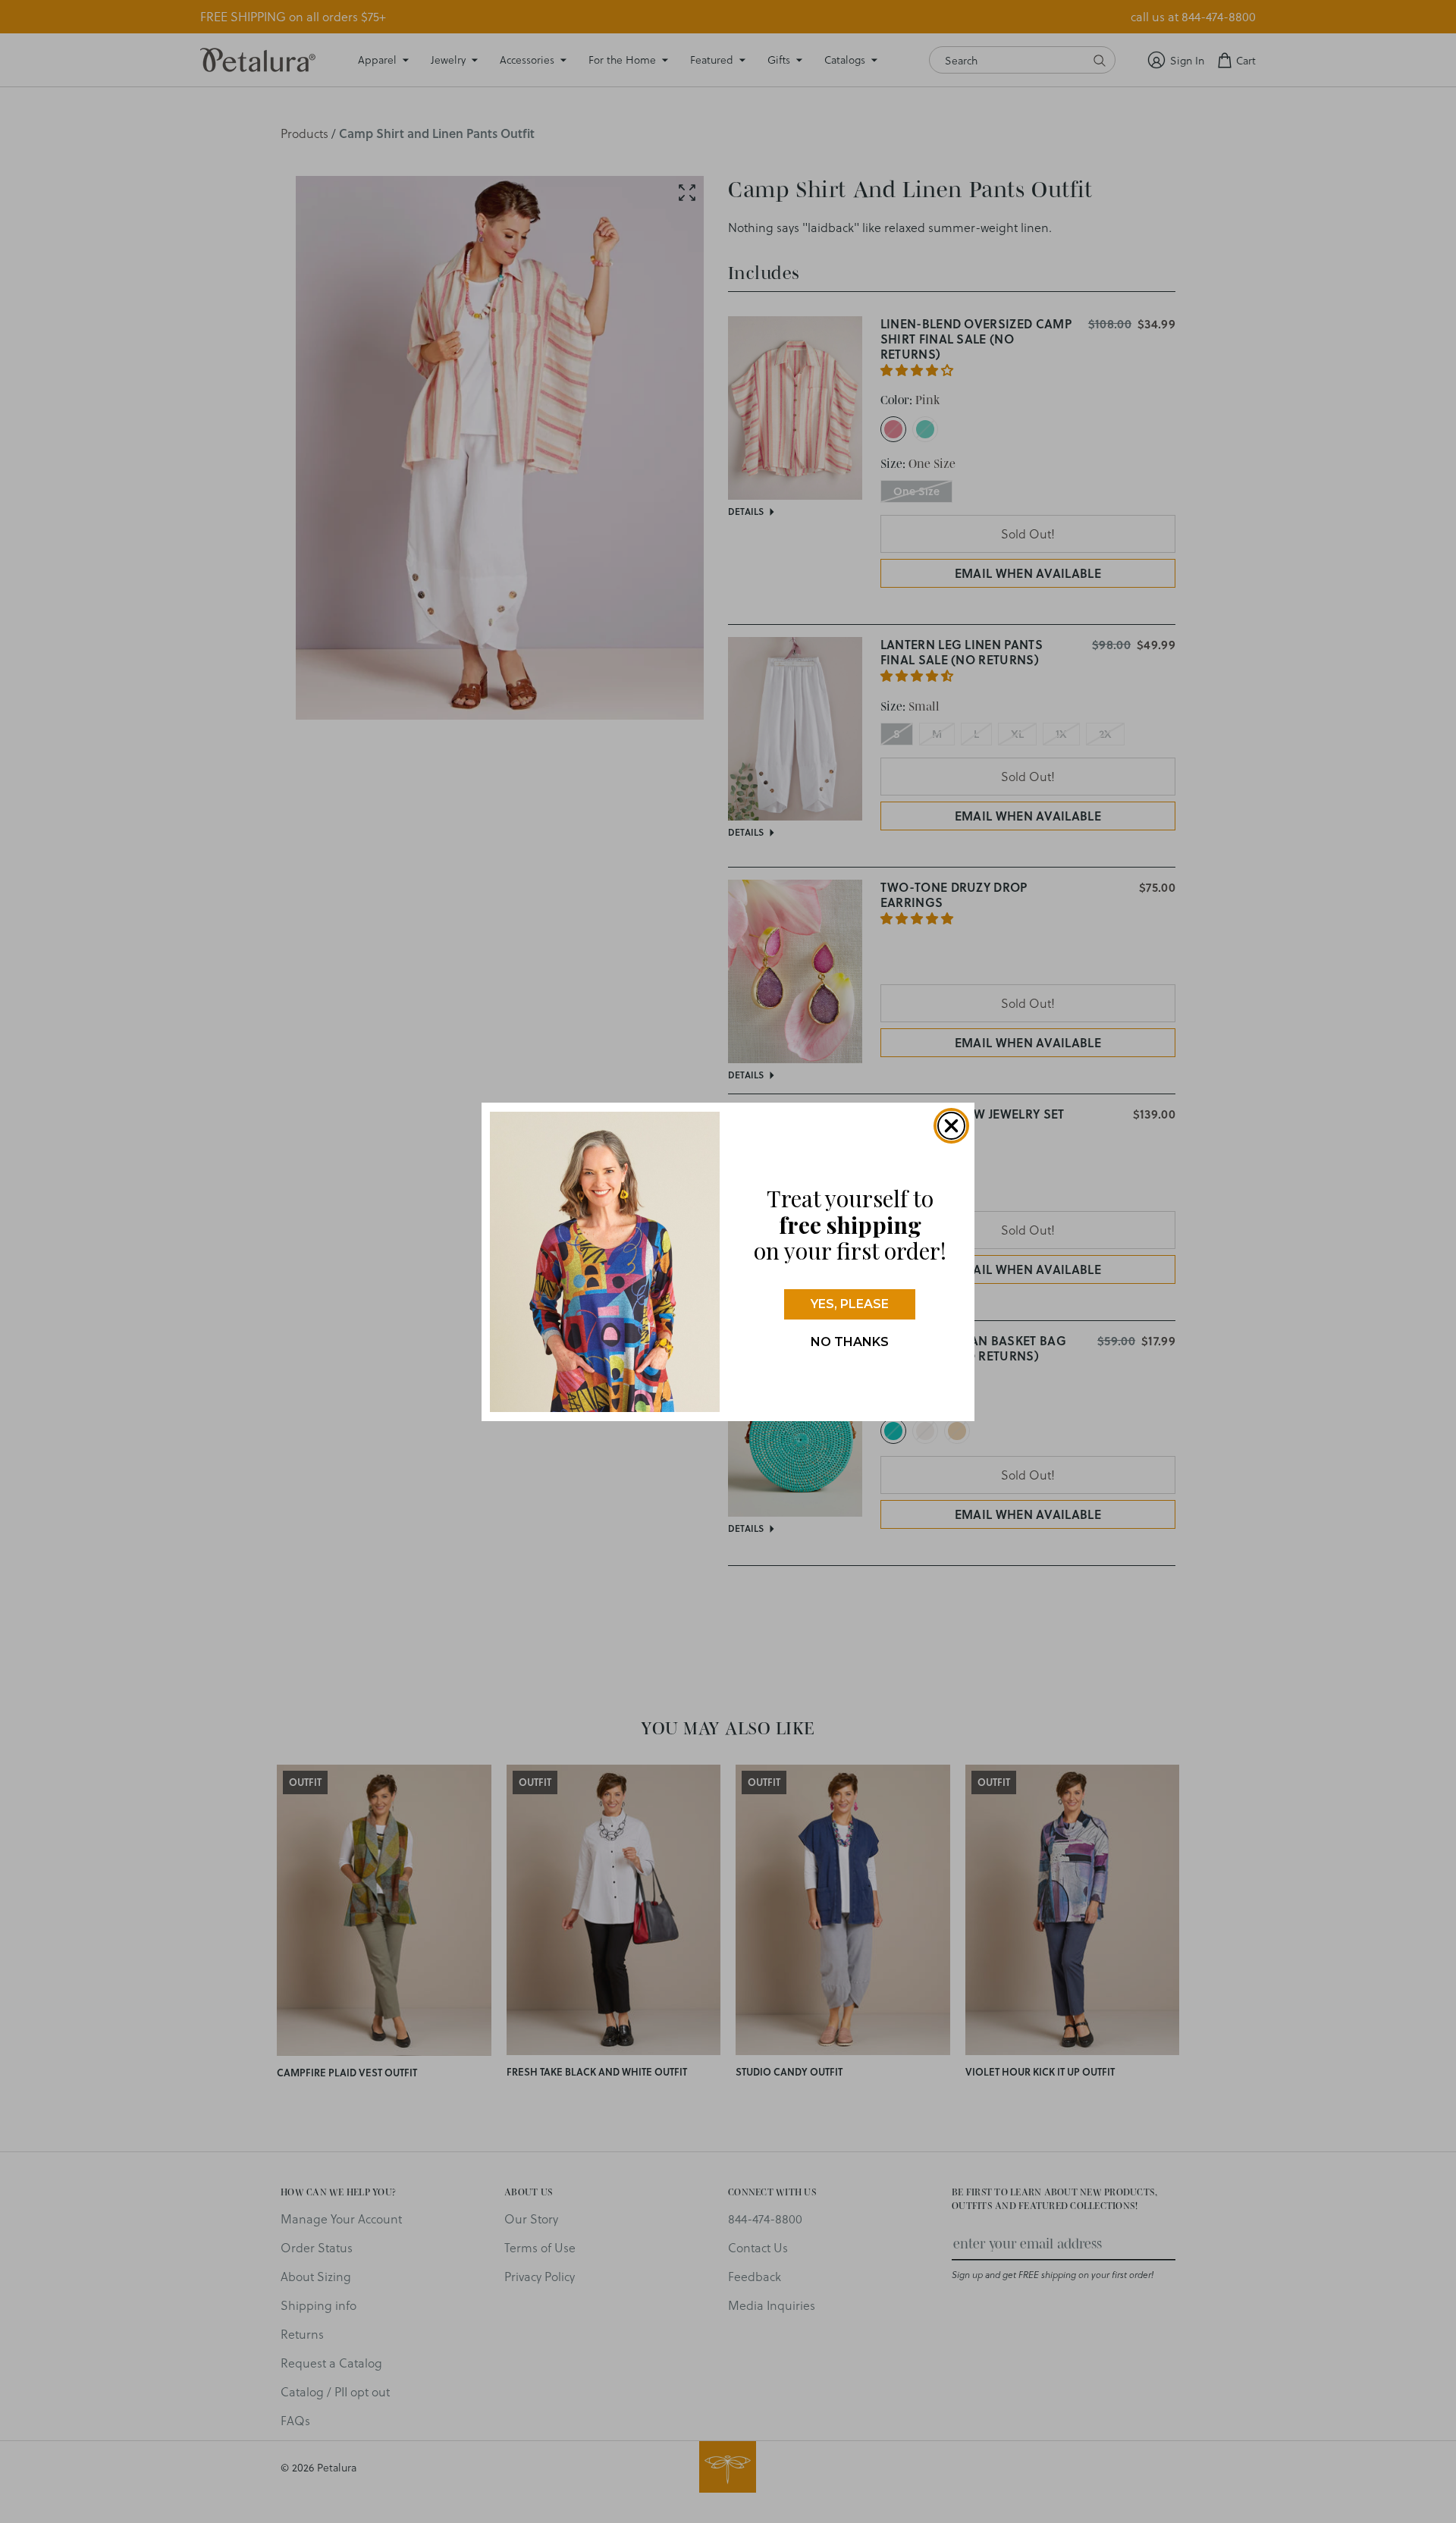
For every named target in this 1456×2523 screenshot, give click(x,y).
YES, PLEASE (850, 1304)
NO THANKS (850, 1342)
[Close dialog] (951, 1126)
